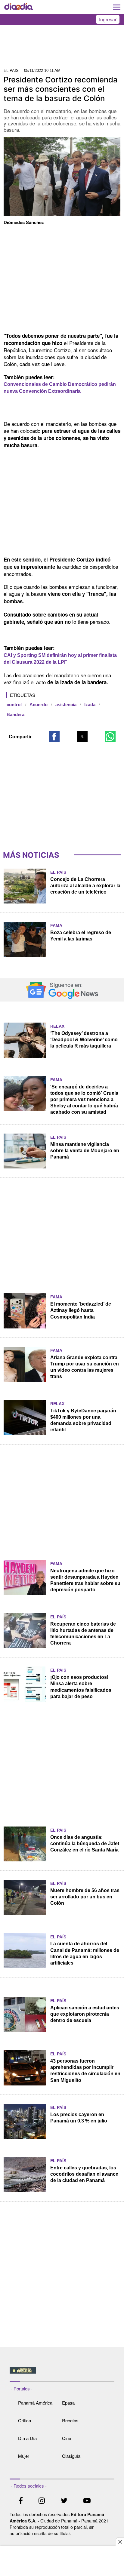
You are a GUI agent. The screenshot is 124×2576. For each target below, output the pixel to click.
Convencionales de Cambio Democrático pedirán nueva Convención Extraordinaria (60, 388)
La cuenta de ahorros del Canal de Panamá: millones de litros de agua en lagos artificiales (85, 1953)
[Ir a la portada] (19, 7)
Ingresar (108, 19)
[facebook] (21, 2501)
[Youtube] (87, 2501)
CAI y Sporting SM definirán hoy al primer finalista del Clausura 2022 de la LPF (60, 659)
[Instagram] (42, 2501)
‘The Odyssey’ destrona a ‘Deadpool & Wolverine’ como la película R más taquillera (84, 1040)
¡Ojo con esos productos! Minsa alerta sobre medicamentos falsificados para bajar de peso (81, 1687)
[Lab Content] (62, 2374)
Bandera (15, 715)
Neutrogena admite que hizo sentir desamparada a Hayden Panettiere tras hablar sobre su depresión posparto (85, 1580)
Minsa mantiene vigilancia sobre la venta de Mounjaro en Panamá (85, 1151)
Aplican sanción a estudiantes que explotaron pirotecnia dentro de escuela (85, 2014)
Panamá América (35, 2403)
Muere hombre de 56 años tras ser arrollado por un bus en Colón (85, 1897)
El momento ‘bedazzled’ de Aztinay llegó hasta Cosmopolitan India (81, 1310)
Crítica (25, 2420)
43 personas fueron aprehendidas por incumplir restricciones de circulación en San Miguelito (85, 2070)
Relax (57, 1026)
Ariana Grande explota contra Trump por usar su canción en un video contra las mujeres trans (85, 1367)
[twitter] (64, 2501)
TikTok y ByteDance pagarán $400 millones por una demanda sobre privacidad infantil (83, 1420)
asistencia (66, 705)
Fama (56, 925)
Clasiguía (71, 2456)
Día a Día (27, 2438)
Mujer (24, 2456)
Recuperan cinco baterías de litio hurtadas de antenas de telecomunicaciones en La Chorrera (83, 1633)
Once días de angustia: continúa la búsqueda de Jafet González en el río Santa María (85, 1844)
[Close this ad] (120, 2542)
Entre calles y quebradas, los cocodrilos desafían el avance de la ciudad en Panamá (84, 2174)
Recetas (70, 2420)
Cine (67, 2438)
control (14, 705)
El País (58, 872)
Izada (90, 705)
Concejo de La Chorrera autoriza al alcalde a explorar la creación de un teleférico (85, 886)
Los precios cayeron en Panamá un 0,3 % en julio (79, 2118)
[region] (62, 48)
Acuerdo (39, 705)
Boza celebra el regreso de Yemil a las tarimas (81, 936)
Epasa (68, 2403)
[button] (54, 737)
